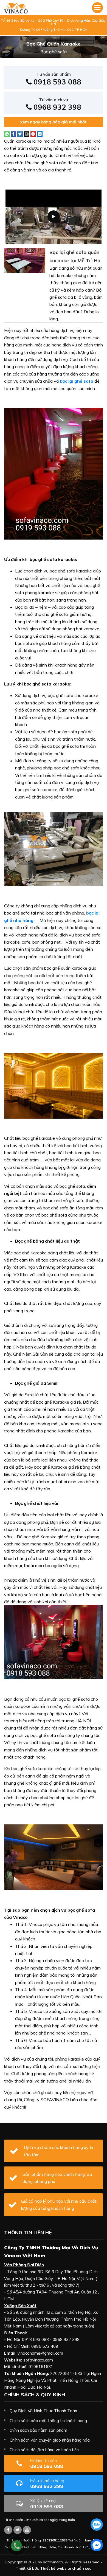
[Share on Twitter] (20, 134)
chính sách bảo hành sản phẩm (38, 2430)
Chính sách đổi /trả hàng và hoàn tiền (44, 2450)
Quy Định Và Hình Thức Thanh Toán (43, 2411)
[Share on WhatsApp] (7, 134)
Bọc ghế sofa (54, 52)
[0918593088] (97, 2525)
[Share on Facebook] (13, 134)
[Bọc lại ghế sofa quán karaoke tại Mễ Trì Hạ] (25, 260)
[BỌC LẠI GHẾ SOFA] (16, 8)
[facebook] (97, 2545)
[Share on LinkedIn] (40, 134)
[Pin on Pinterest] (33, 134)
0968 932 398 (56, 104)
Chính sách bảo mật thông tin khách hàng (48, 2421)
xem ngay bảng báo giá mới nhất (54, 122)
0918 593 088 (56, 79)
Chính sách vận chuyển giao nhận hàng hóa (50, 2440)
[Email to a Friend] (27, 134)
